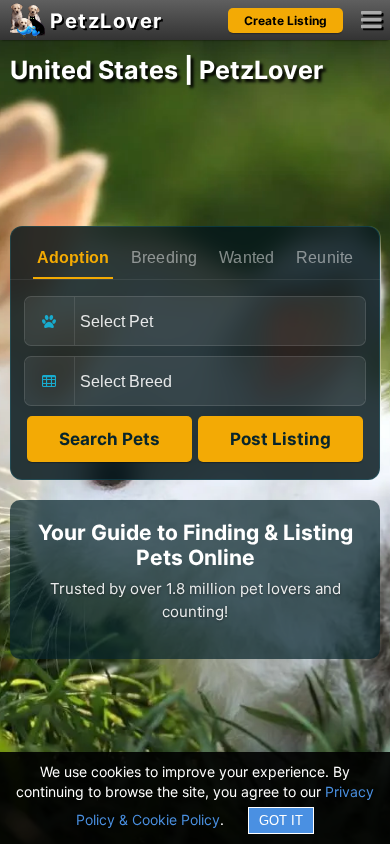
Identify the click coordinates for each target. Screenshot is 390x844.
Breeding (164, 257)
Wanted (246, 257)
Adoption (73, 257)
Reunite (324, 257)
